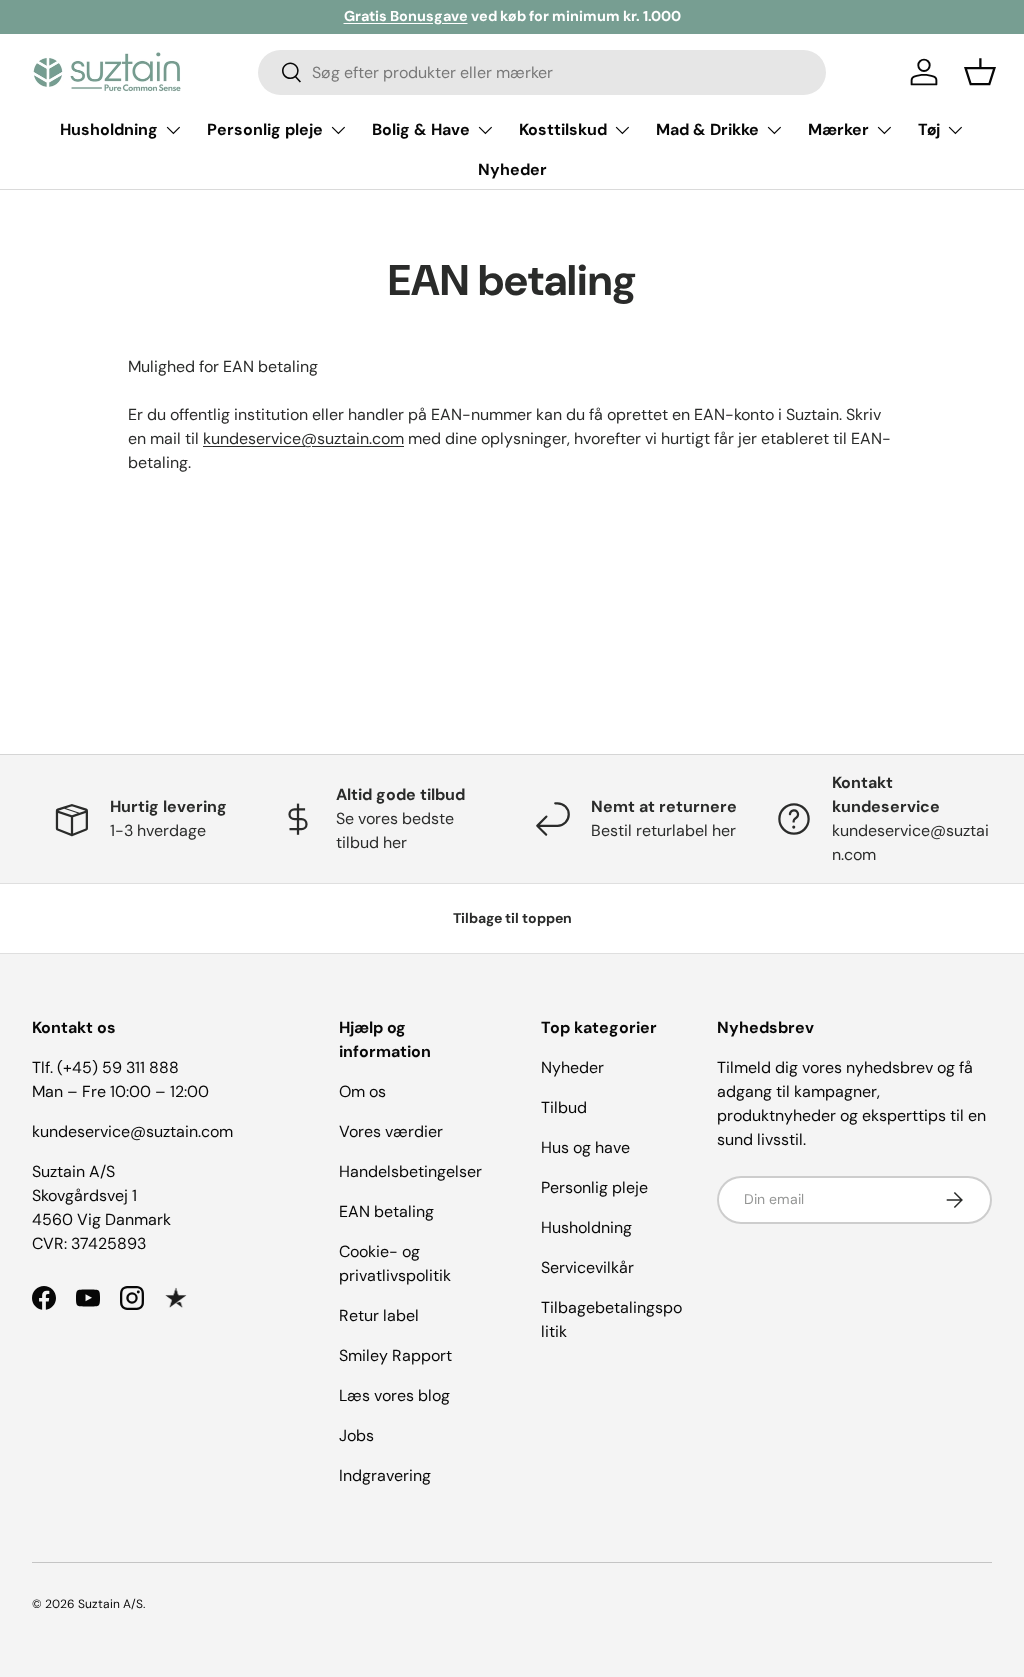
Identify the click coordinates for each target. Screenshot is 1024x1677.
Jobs (356, 1435)
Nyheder (512, 169)
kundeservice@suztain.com (303, 438)
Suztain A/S (110, 1604)
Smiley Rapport (395, 1355)
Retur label (379, 1315)
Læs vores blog (394, 1395)
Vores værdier (391, 1131)
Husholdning (586, 1227)
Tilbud (564, 1107)
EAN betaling (386, 1211)
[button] (980, 72)
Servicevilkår (587, 1267)
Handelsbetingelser (410, 1171)
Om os (362, 1091)
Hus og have (585, 1147)
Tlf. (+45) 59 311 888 (105, 1067)
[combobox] (542, 72)
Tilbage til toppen (512, 918)
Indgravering (385, 1475)
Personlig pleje (594, 1187)
